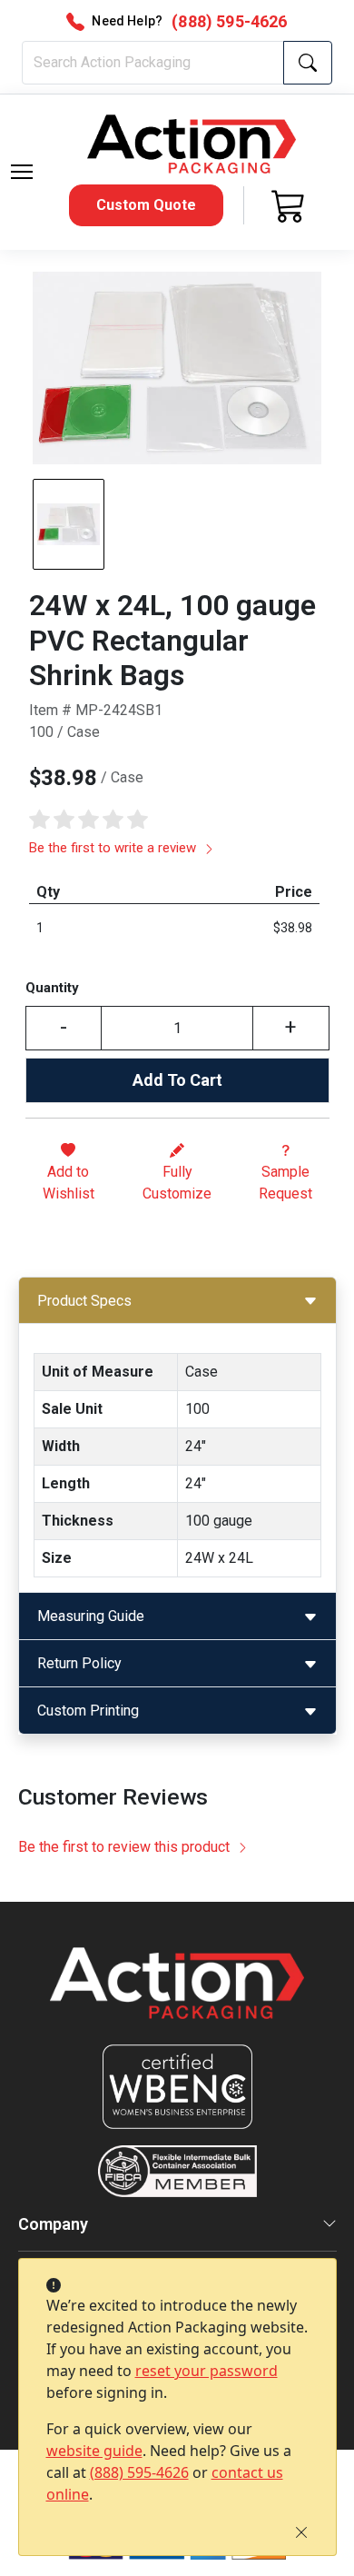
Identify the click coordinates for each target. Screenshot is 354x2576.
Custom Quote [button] (146, 205)
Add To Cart (177, 1080)
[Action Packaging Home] (177, 1996)
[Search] (308, 63)
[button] (22, 172)
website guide (94, 2451)
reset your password (206, 2371)
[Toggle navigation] (22, 172)
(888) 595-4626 (139, 2472)
